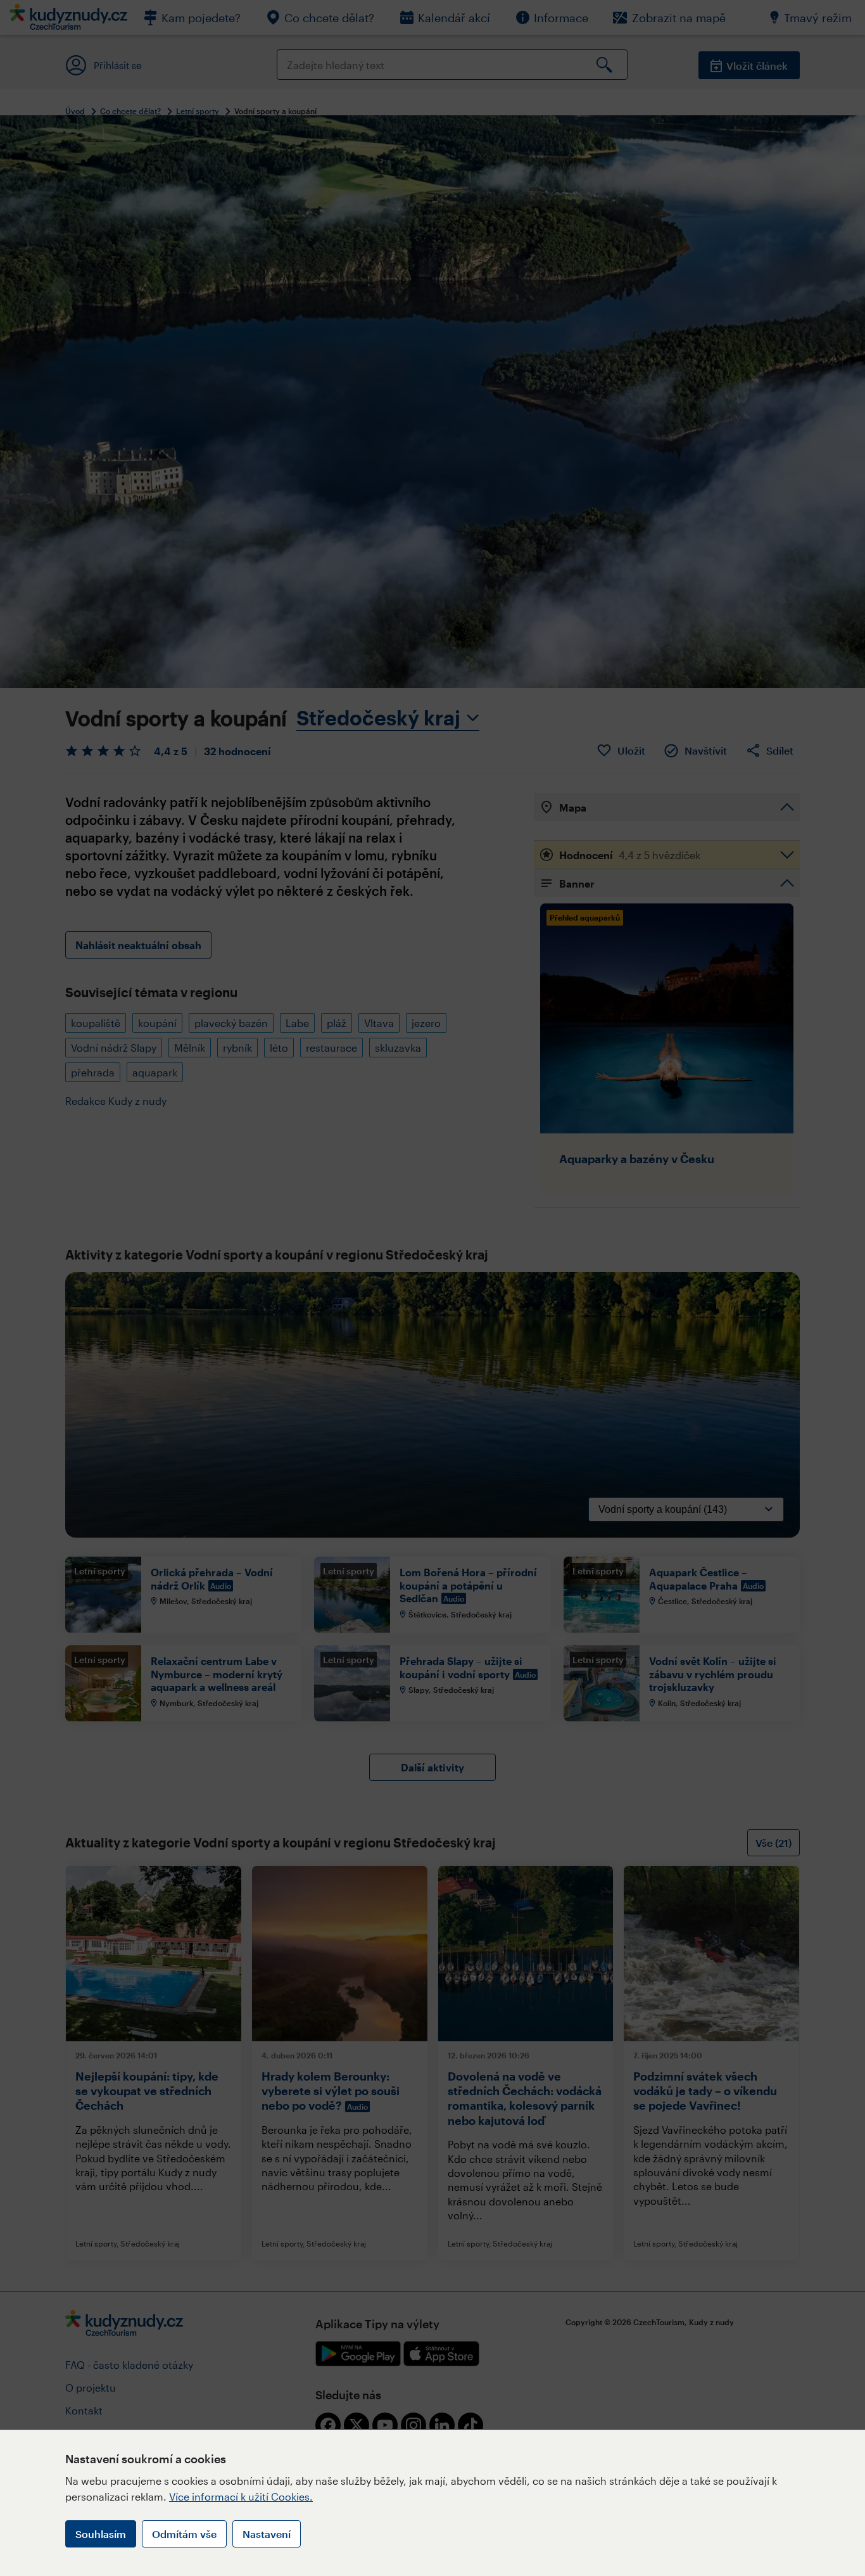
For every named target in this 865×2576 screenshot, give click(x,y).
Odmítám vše (184, 2534)
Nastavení (267, 2534)
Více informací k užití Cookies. (241, 2496)
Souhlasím (101, 2534)
